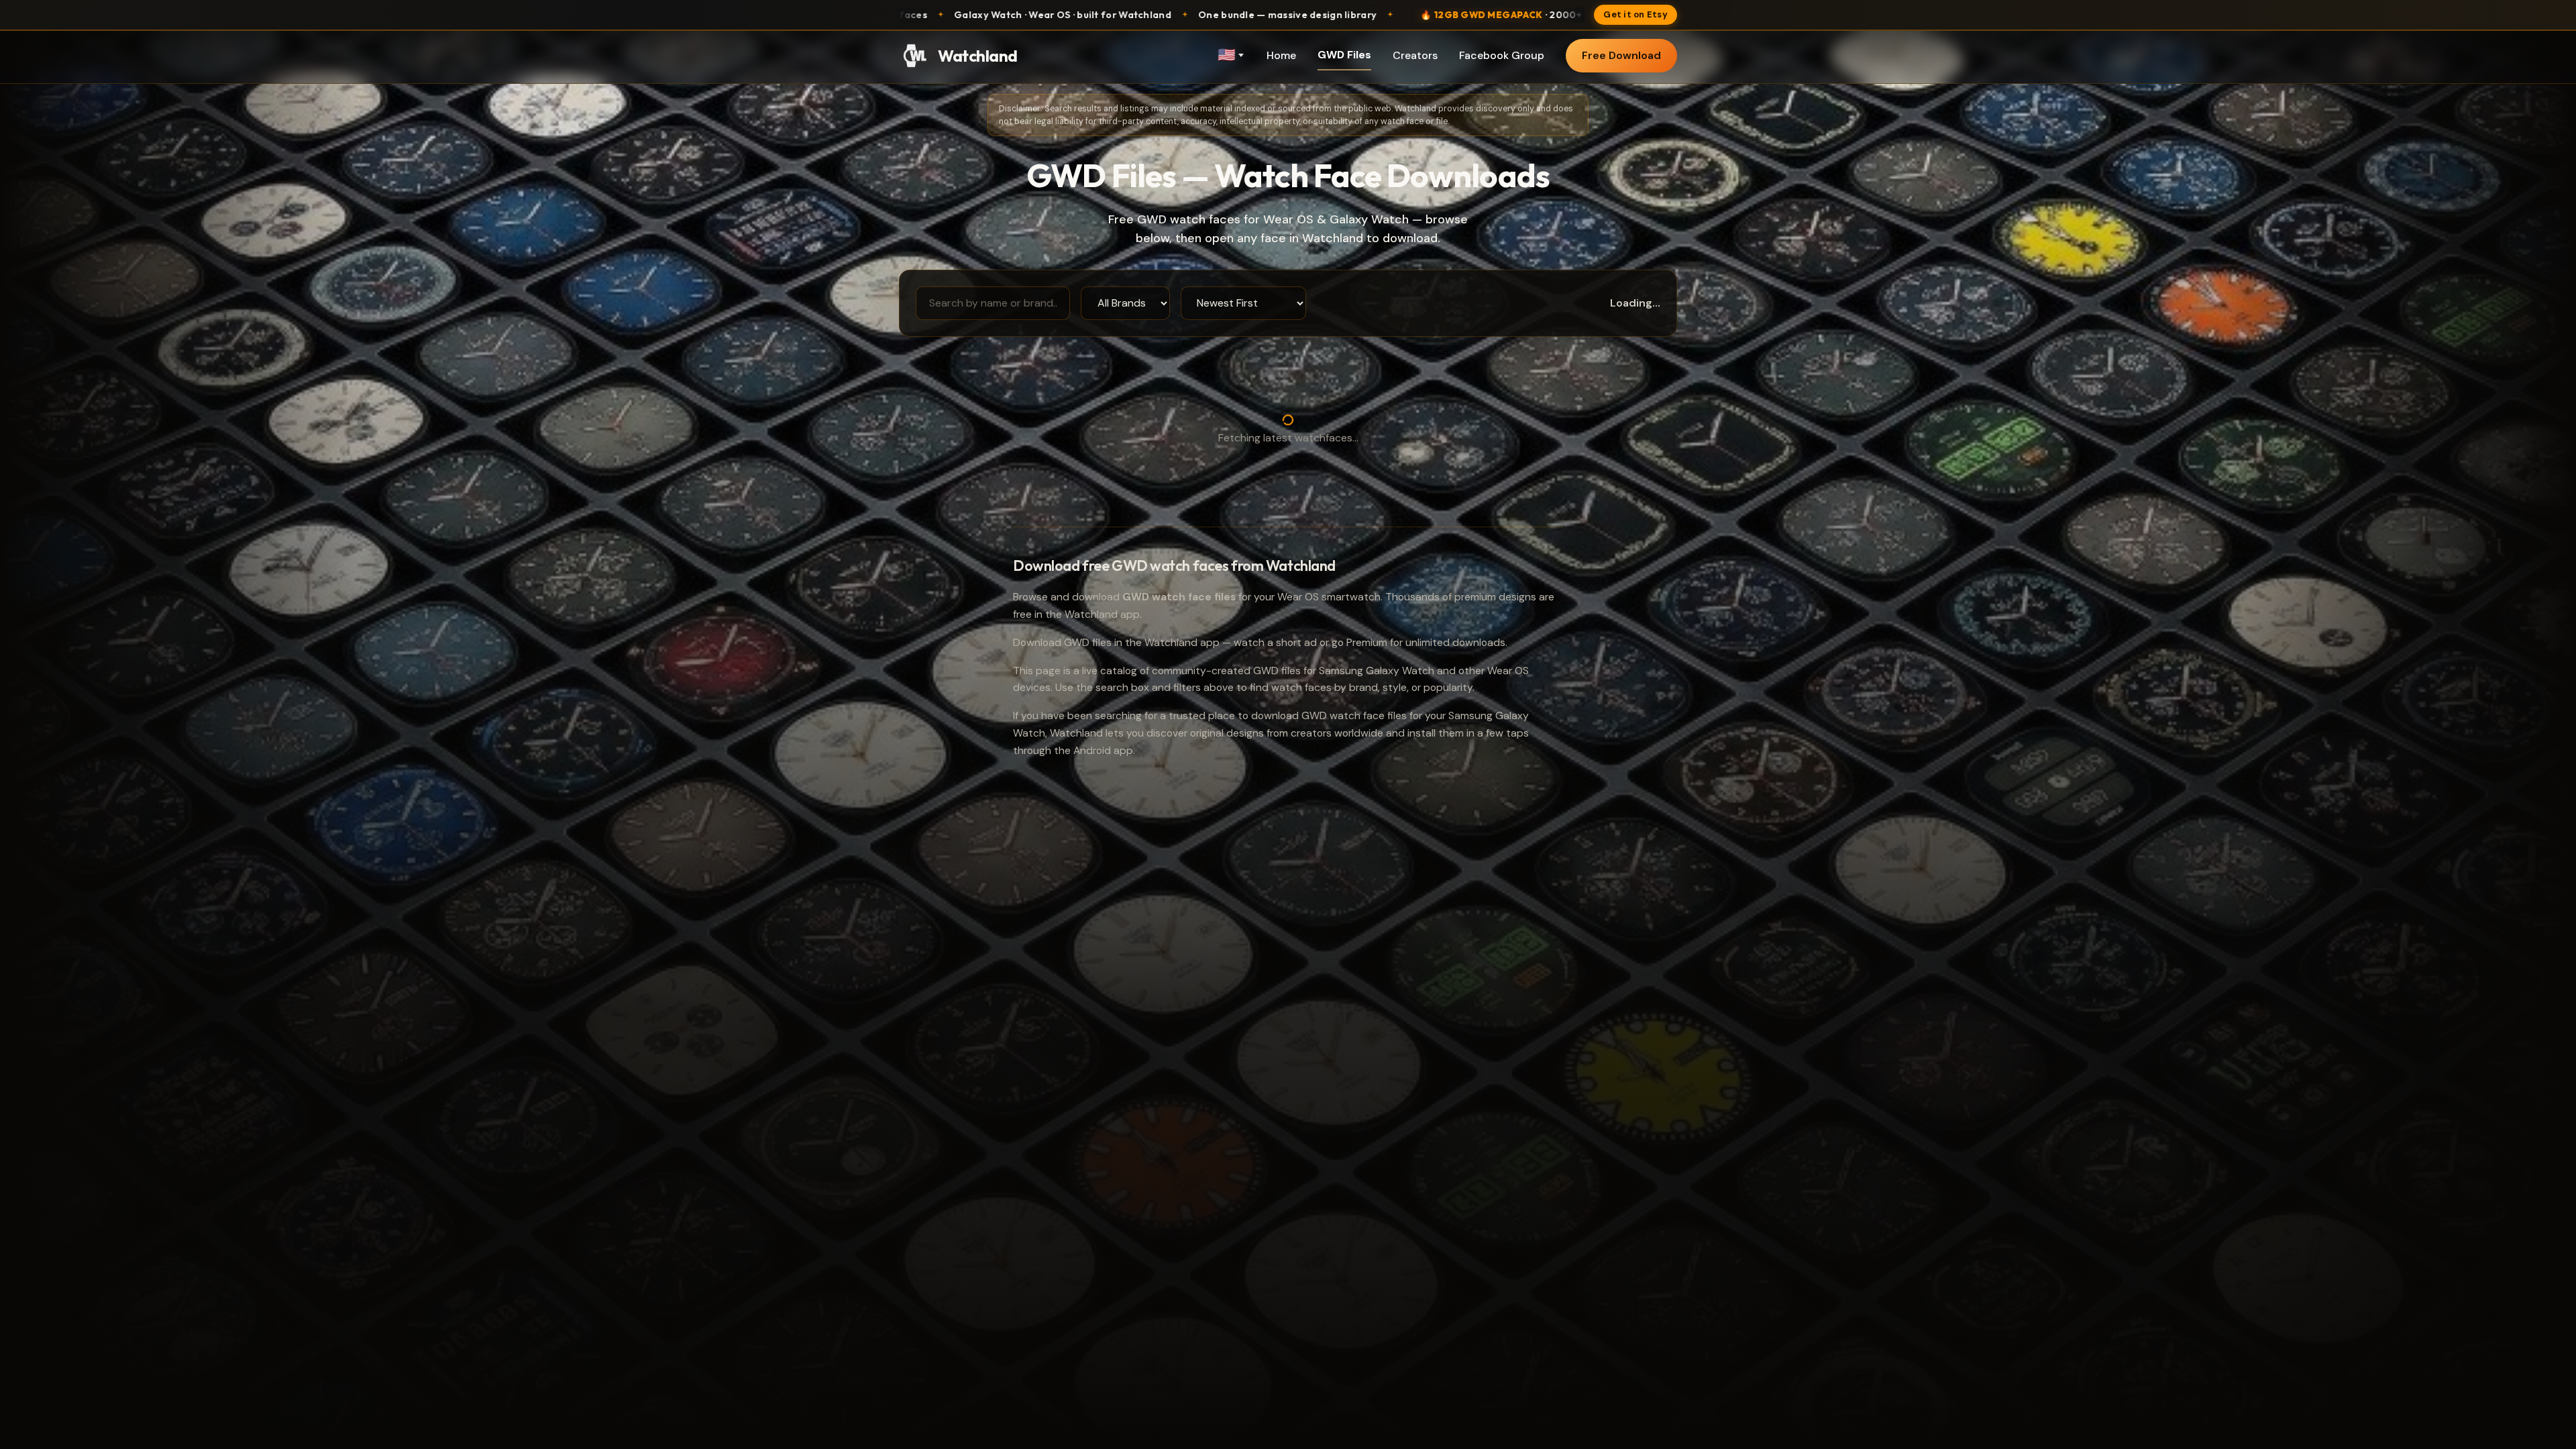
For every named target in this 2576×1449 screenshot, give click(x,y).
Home (1281, 55)
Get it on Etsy (1635, 14)
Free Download (1621, 55)
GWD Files (1344, 55)
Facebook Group (1502, 55)
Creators (1415, 55)
